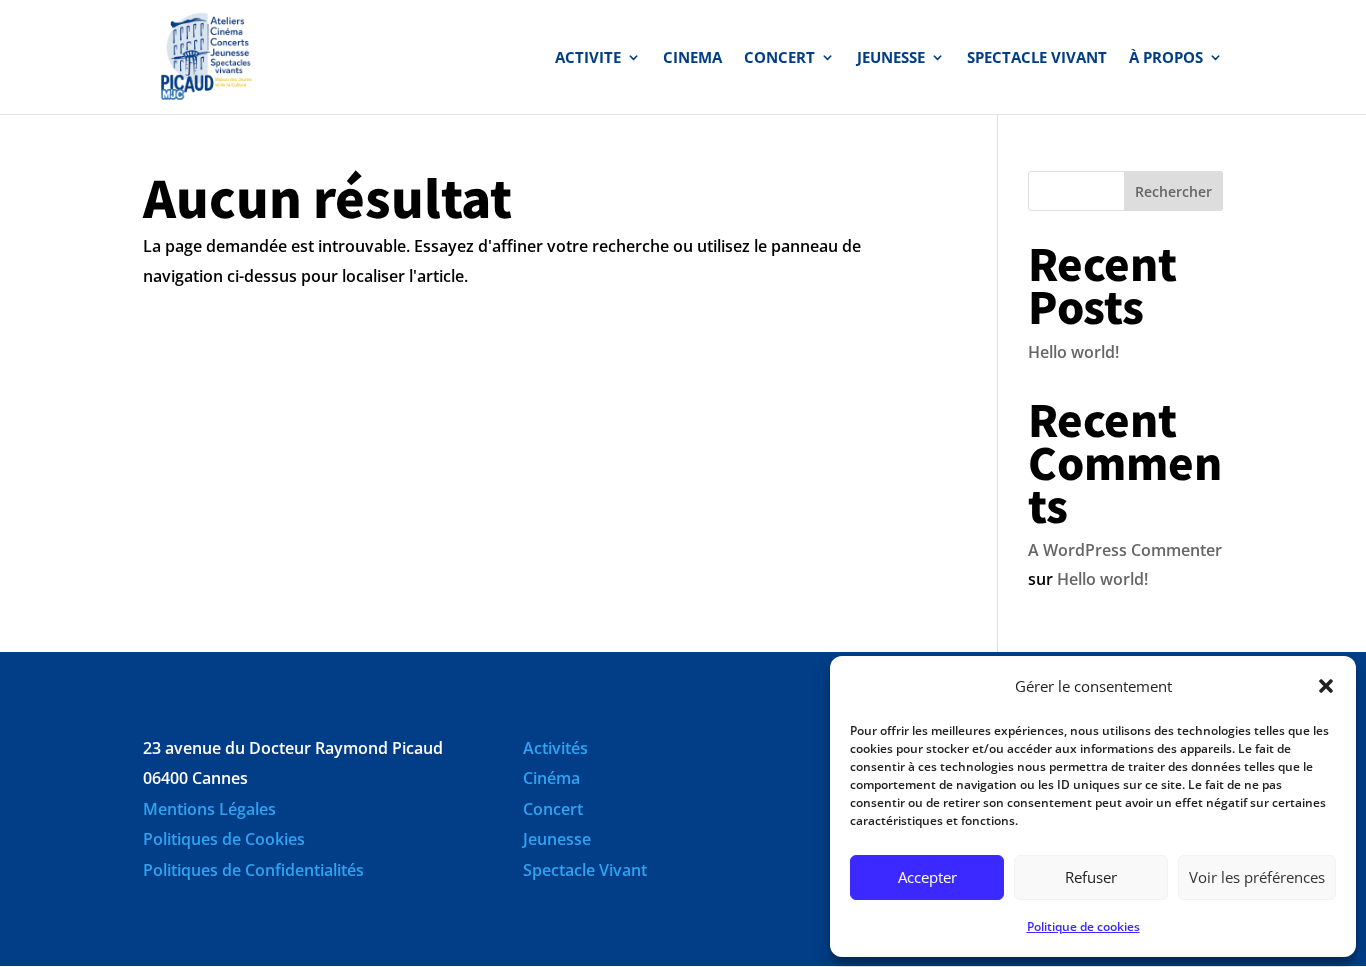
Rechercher (1173, 191)
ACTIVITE (588, 58)
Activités (555, 748)
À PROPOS (1166, 58)
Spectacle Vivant (585, 870)
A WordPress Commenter (1125, 550)
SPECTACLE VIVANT (1037, 58)
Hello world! (1073, 352)
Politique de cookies (1083, 926)
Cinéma (551, 778)
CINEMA (692, 58)
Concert (553, 809)
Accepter (927, 877)
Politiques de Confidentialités (253, 870)
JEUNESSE (891, 58)
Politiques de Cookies (224, 839)
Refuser (1091, 877)
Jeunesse (557, 839)
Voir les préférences (1257, 877)
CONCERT (779, 58)
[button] (1326, 686)
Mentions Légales (209, 809)
